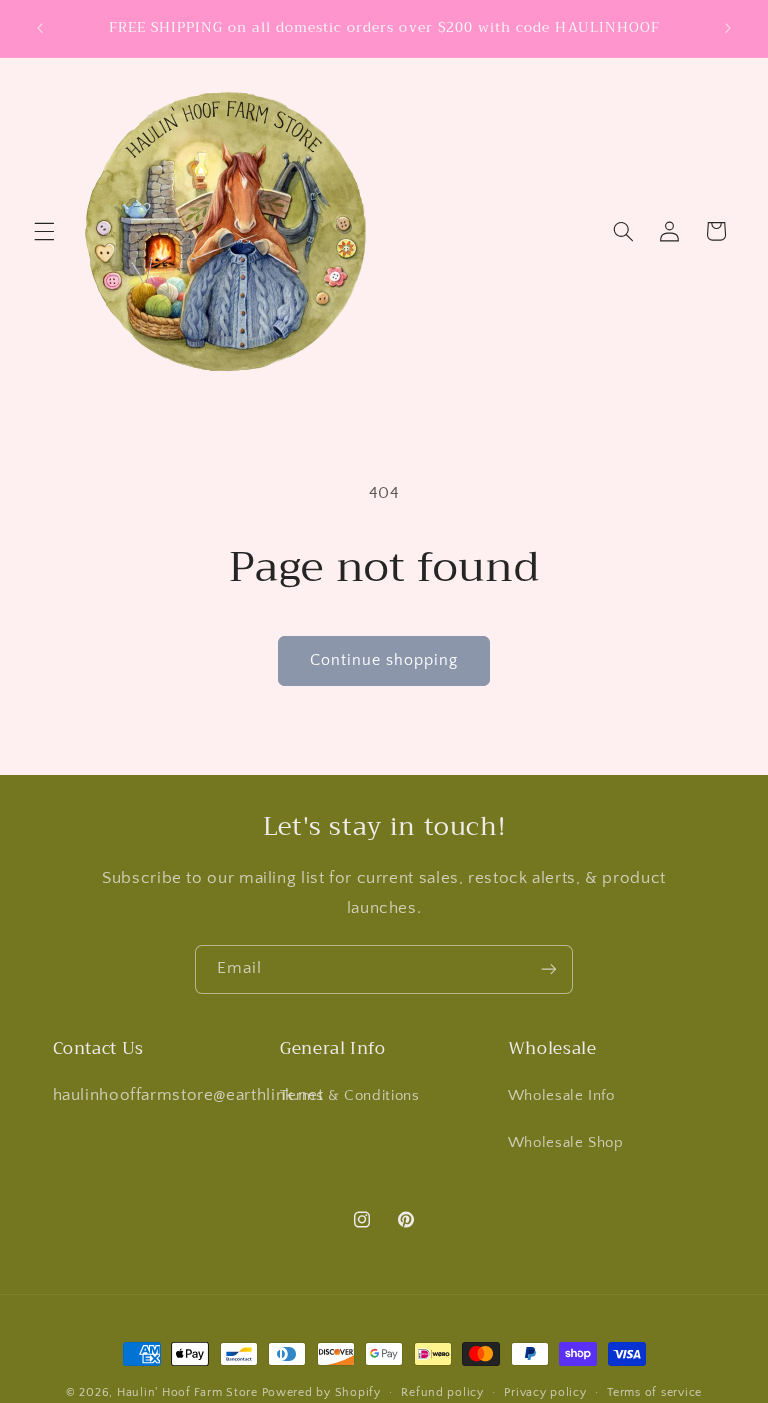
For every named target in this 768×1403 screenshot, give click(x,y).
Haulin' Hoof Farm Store (187, 1392)
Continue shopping (384, 660)
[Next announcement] (728, 28)
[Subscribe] (549, 969)
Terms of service (654, 1392)
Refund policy (442, 1392)
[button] (44, 231)
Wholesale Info (561, 1096)
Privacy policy (545, 1392)
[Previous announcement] (40, 28)
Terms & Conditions (349, 1096)
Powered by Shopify (321, 1392)
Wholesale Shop (566, 1143)
